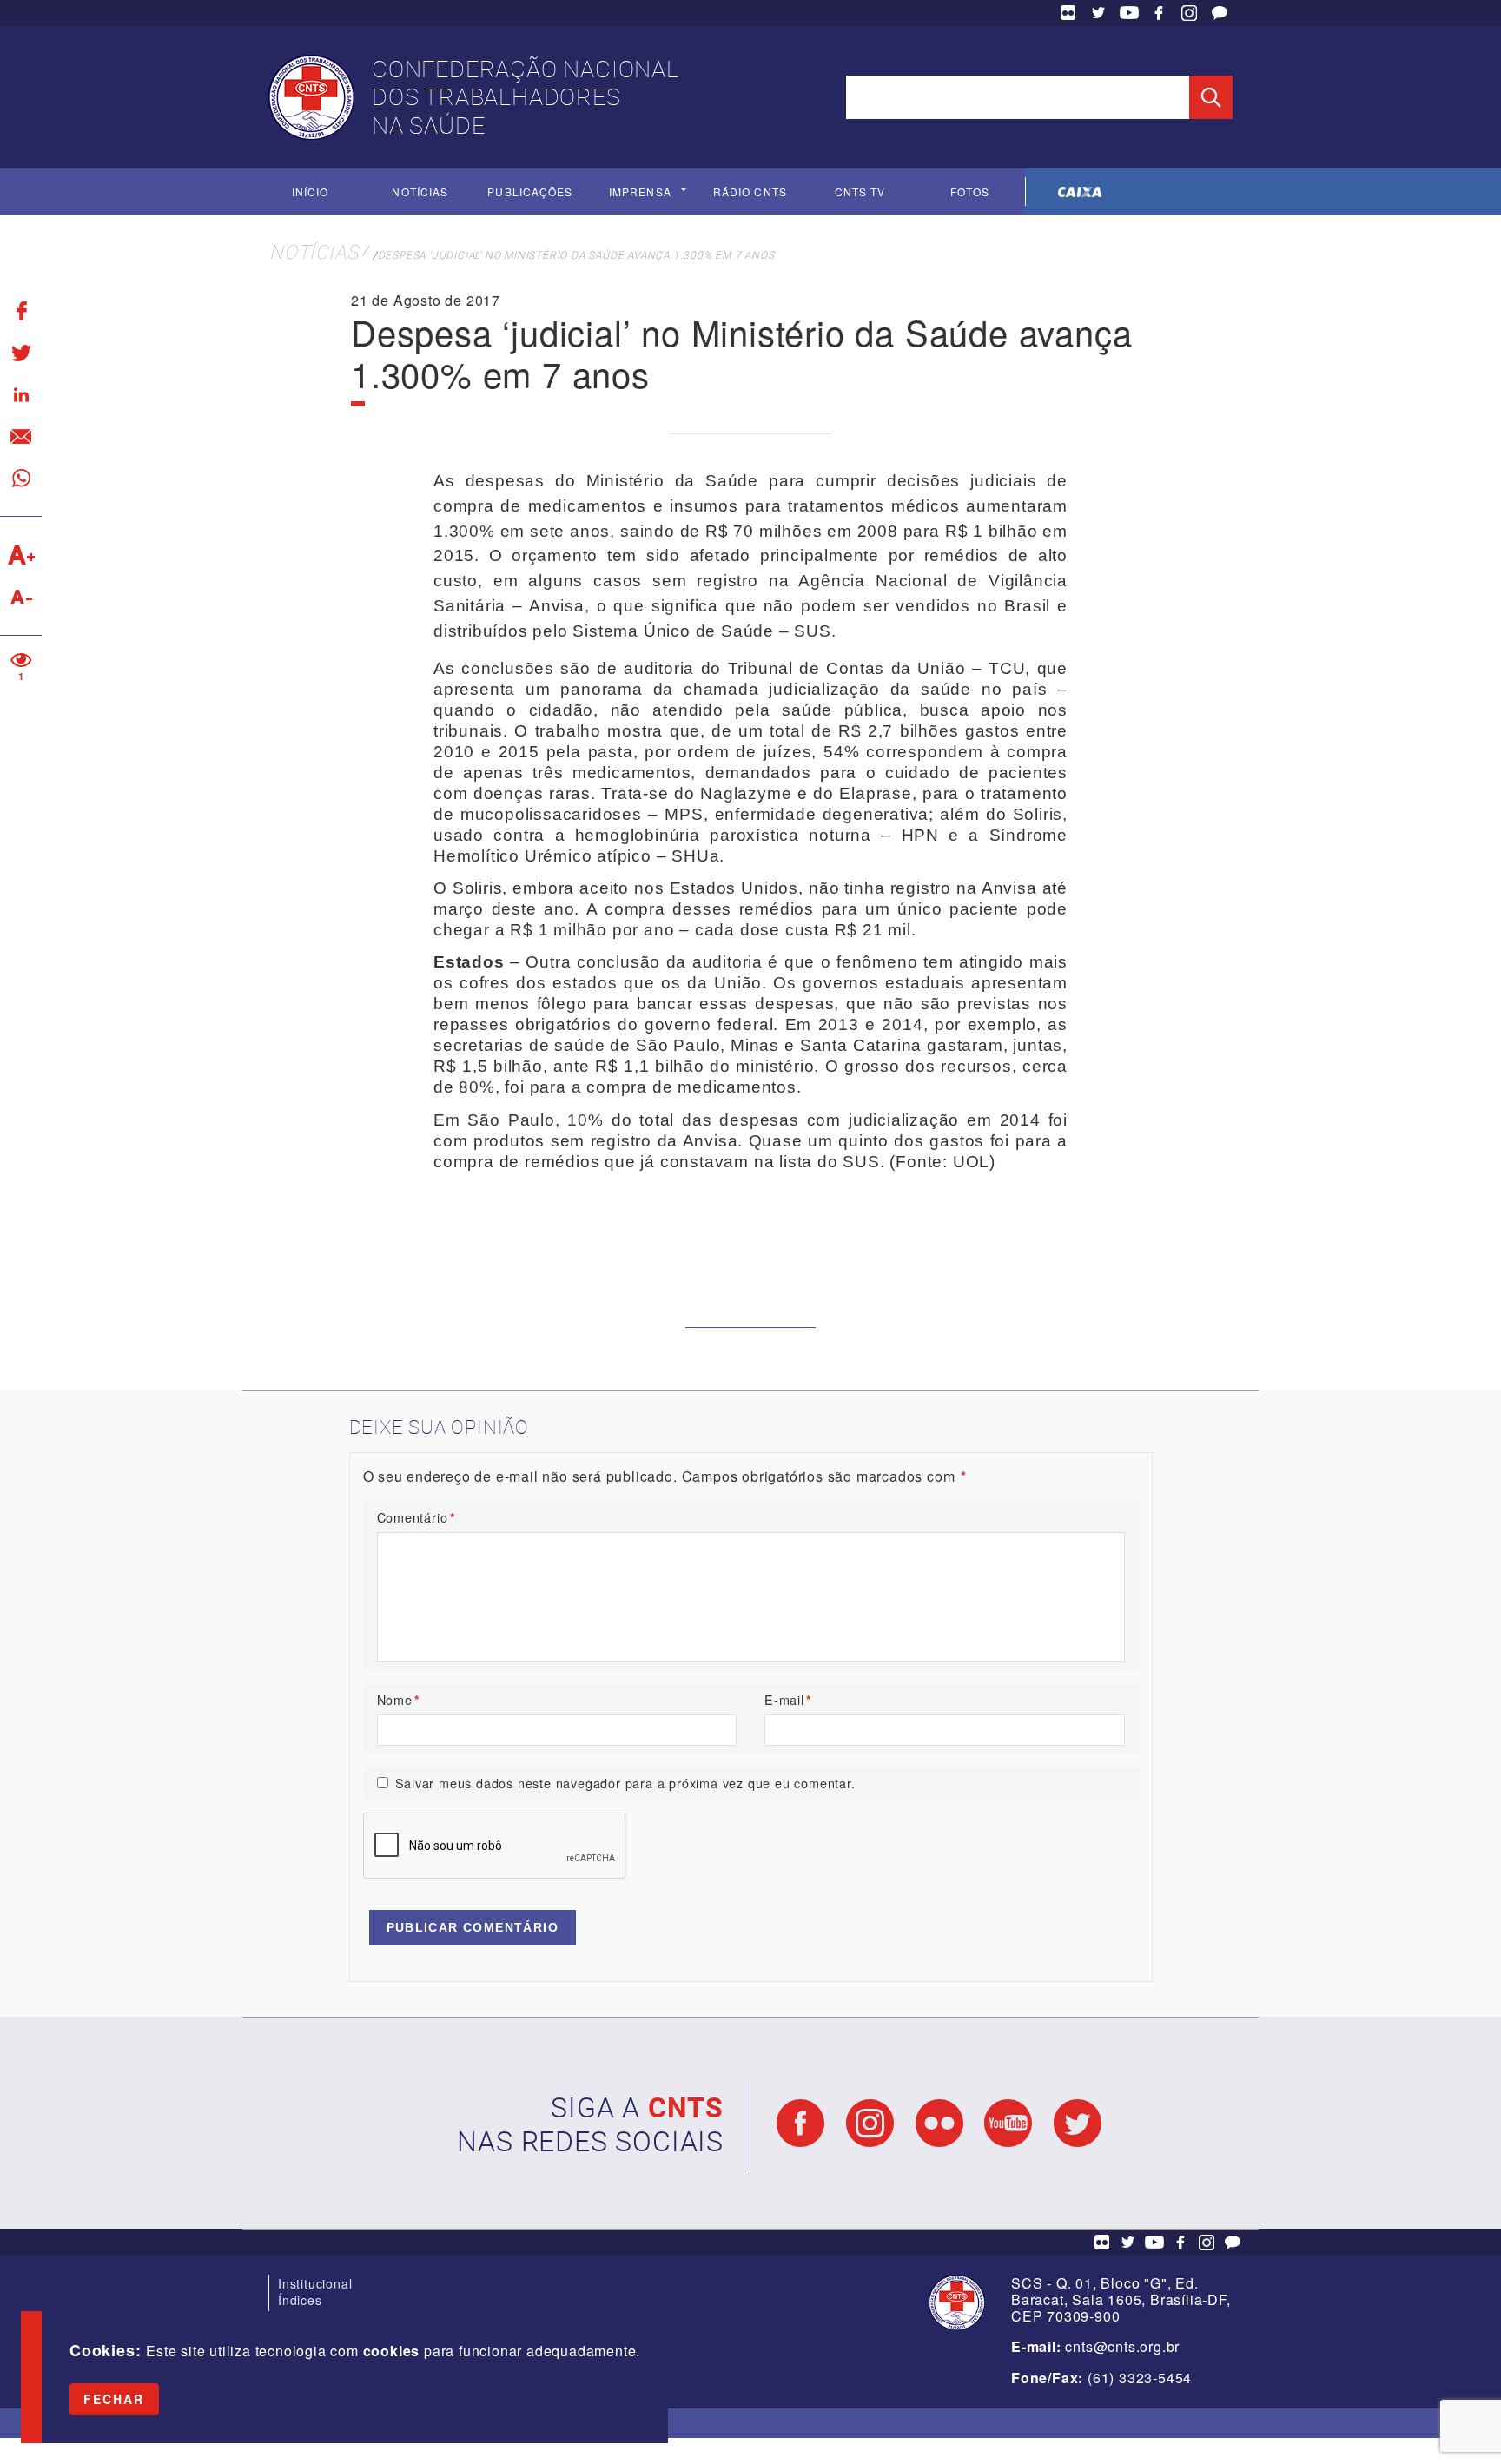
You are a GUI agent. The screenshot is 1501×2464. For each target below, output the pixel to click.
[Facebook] (21, 311)
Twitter (1099, 13)
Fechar (114, 2399)
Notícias (420, 192)
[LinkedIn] (21, 394)
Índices (300, 2300)
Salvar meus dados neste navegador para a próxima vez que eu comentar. (625, 1783)
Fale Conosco (1220, 13)
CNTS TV (860, 192)
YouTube (1129, 13)
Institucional (315, 2283)
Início (310, 192)
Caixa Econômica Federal (1080, 192)
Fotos (970, 192)
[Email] (21, 436)
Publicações (530, 192)
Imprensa (640, 192)
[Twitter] (21, 353)
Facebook (1159, 13)
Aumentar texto (21, 555)
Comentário (417, 1517)
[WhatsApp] (21, 478)
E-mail (788, 1699)
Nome (399, 1699)
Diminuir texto (21, 597)
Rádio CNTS (750, 192)
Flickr (1068, 13)
